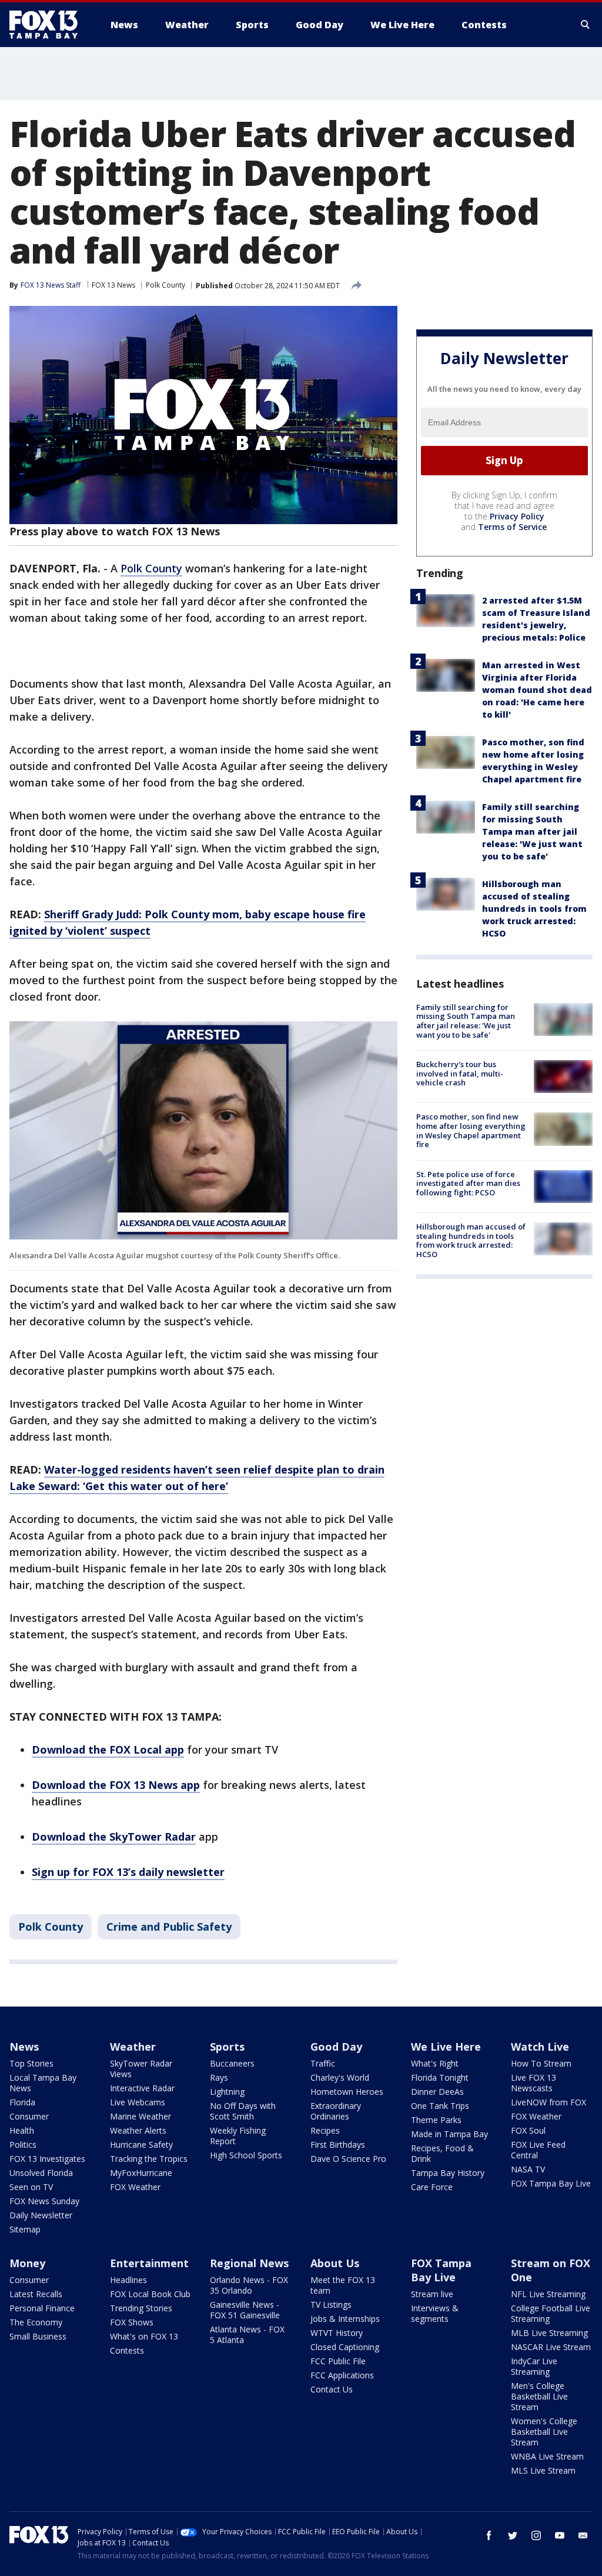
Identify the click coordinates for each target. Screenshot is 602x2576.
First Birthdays (338, 2145)
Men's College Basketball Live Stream (539, 2396)
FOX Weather (135, 2187)
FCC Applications (342, 2375)
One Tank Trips (440, 2106)
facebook (489, 2535)
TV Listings (331, 2305)
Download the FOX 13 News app (116, 1785)
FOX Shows (132, 2322)
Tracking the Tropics (149, 2159)
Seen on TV (31, 2187)
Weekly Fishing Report (238, 2136)
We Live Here (446, 2047)
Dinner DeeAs (437, 2092)
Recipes (325, 2130)
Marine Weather (141, 2116)
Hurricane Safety (141, 2145)
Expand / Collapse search (586, 25)
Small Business (38, 2336)
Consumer (29, 2116)
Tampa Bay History (448, 2173)
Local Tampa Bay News (43, 2083)
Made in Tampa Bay (449, 2134)
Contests (127, 2350)
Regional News (249, 2263)
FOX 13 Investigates (47, 2159)
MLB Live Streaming (549, 2333)
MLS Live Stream (543, 2470)
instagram (536, 2535)
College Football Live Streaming (551, 2313)
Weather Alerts (138, 2130)
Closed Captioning (345, 2347)
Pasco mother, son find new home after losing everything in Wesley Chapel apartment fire (471, 1130)
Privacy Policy (517, 516)
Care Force (432, 2187)
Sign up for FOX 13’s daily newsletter (128, 1872)
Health (22, 2130)
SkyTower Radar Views (141, 2069)
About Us (335, 2263)
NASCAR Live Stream (551, 2347)
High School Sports (246, 2155)
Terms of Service (512, 527)
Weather (133, 2047)
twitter (513, 2535)
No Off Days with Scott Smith (243, 2111)
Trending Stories (141, 2308)
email (583, 2535)
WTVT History (337, 2333)
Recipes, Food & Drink (442, 2153)
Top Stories (31, 2063)
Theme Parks (436, 2120)
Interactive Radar (142, 2088)
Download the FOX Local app (108, 1749)
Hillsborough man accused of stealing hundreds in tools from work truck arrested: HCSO (534, 909)
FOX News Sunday (44, 2201)
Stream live (432, 2294)
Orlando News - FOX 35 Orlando (249, 2285)
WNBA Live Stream (547, 2456)
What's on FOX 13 (144, 2336)
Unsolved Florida (41, 2173)
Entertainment (149, 2263)
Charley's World (340, 2077)
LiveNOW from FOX (549, 2102)
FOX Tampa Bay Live (551, 2183)
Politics (23, 2145)
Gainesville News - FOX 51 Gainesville (245, 2310)
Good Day (336, 2047)
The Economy (36, 2322)
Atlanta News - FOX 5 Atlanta (247, 2335)
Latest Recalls (36, 2294)
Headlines (128, 2280)
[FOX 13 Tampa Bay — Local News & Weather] (48, 25)
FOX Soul (528, 2130)
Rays (219, 2077)
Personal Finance (42, 2308)
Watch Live (540, 2047)
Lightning (227, 2092)
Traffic (323, 2063)
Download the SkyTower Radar (114, 1837)
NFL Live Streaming (548, 2294)
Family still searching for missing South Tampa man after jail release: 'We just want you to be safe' (532, 832)
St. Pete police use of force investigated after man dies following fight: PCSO (468, 1183)
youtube (560, 2535)
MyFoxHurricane (141, 2173)
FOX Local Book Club (150, 2294)
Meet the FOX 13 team (343, 2285)
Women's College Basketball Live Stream (544, 2432)
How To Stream (541, 2063)
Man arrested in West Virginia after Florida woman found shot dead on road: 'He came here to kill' (537, 690)
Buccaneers (232, 2063)
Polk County (165, 285)
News (24, 2047)
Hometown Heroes (347, 2092)
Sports (227, 2047)
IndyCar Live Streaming (534, 2366)
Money (27, 2263)
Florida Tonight (440, 2077)
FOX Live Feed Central (538, 2150)
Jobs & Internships (345, 2319)
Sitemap (25, 2229)
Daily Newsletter (41, 2215)
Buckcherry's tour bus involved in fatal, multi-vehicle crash (460, 1073)
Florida (22, 2102)
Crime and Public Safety (169, 1927)
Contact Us (332, 2389)
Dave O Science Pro (348, 2159)
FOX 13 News (113, 285)
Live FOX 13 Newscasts (534, 2083)
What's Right (435, 2063)
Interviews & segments (435, 2313)
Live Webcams (138, 2102)
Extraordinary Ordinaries (336, 2111)
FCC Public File (338, 2361)
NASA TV (528, 2169)
